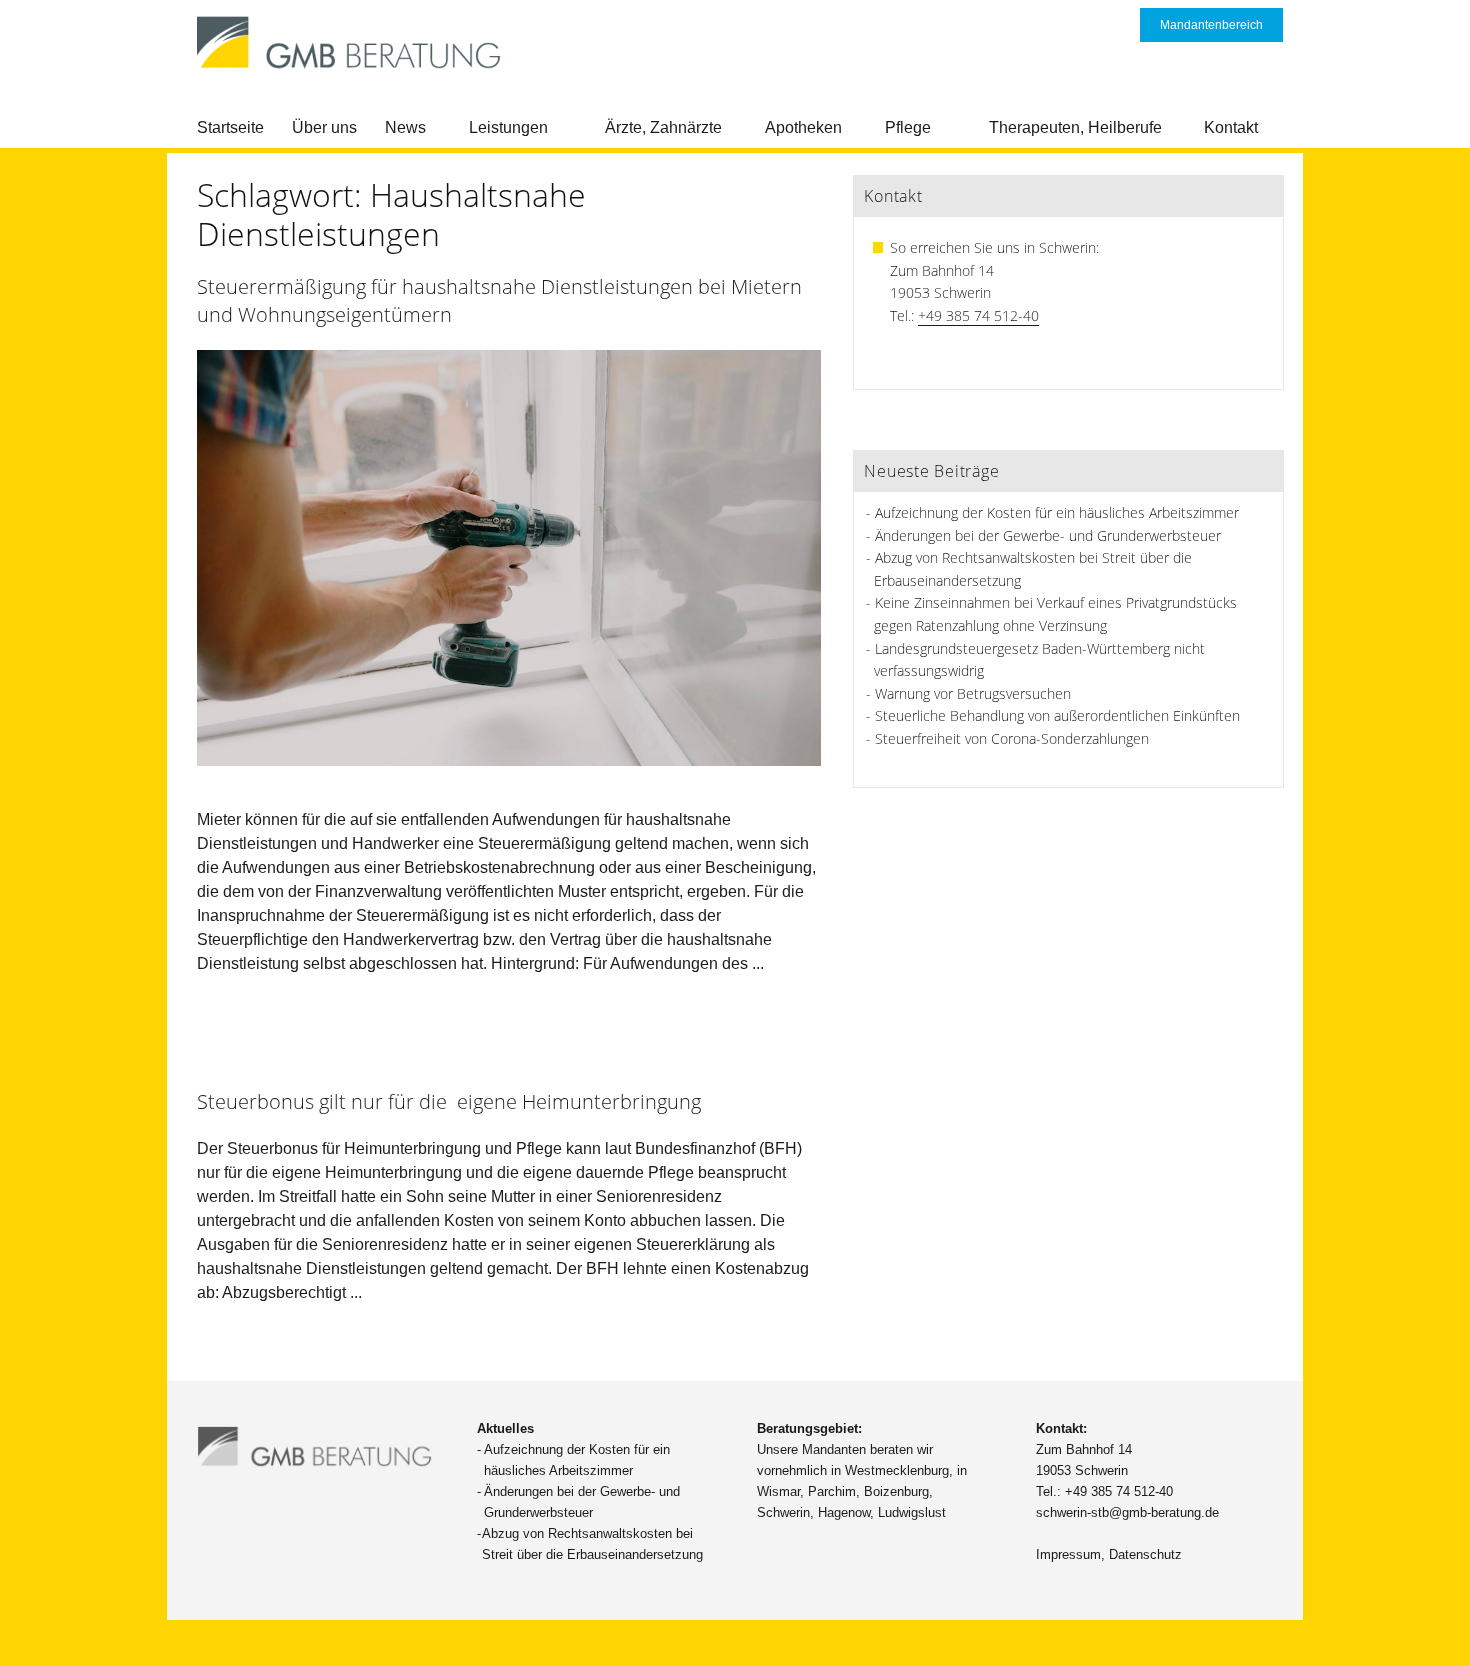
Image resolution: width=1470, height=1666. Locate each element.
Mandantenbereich (1211, 25)
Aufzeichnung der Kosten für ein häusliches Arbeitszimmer (1057, 512)
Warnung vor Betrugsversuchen (973, 693)
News (405, 127)
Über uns (324, 127)
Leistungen (508, 127)
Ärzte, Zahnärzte (663, 127)
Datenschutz (1145, 1554)
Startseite (230, 127)
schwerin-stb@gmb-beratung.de (1127, 1512)
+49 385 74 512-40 (978, 315)
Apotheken (803, 127)
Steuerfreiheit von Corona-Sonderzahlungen (1012, 738)
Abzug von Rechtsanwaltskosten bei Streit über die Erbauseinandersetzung (592, 1544)
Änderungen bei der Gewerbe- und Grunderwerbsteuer (1048, 535)
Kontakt (1231, 127)
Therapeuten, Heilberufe (1075, 127)
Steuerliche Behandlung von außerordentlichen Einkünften (1057, 715)
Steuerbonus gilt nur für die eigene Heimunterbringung (449, 1101)
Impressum (1068, 1554)
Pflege (908, 127)
